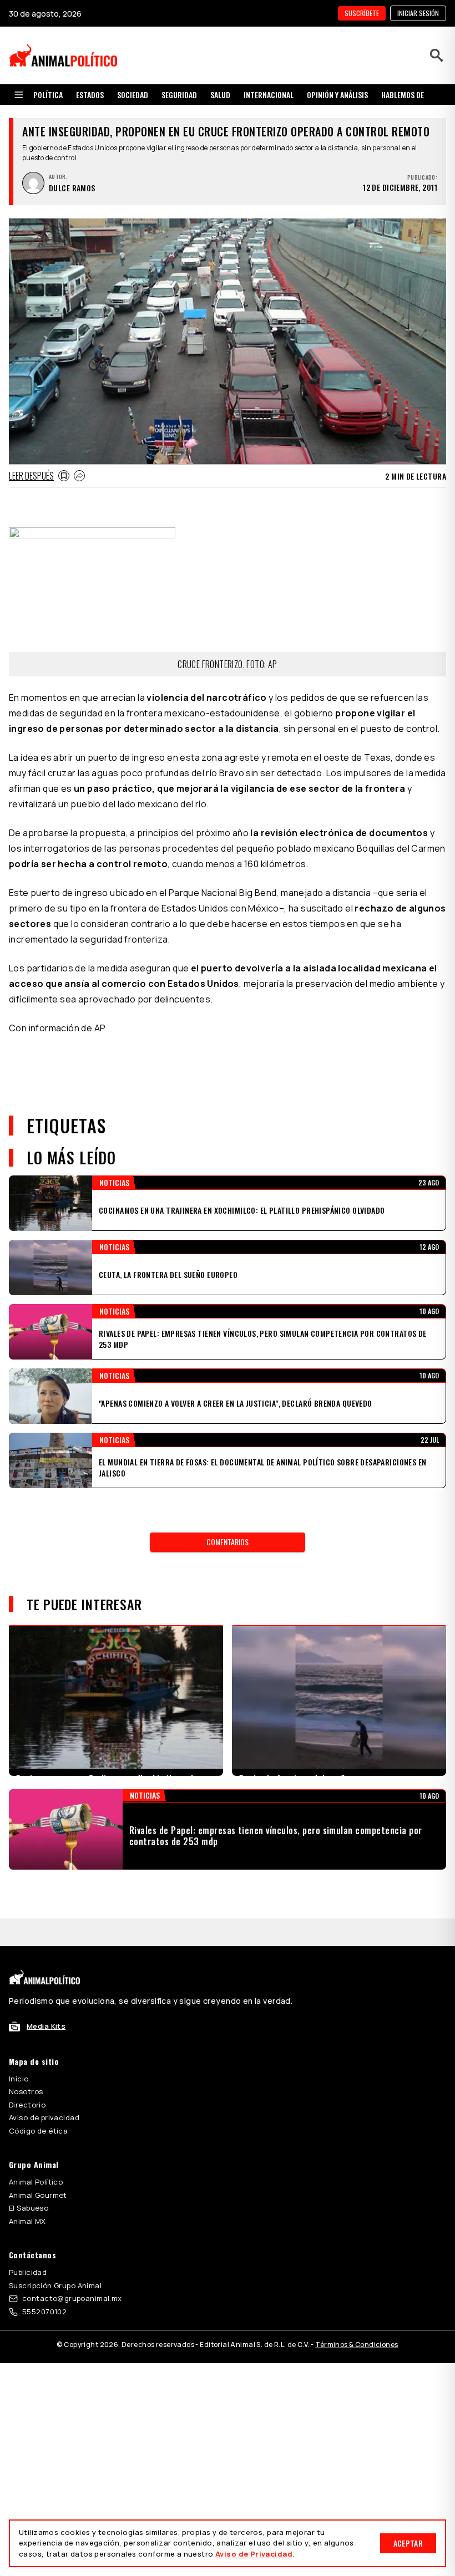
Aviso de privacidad (44, 2090)
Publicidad (28, 2244)
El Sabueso (29, 2180)
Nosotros (26, 2064)
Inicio (19, 2051)
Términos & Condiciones (357, 2317)
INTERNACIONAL (269, 95)
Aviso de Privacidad (254, 2554)
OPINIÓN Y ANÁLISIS (337, 95)
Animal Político (36, 2154)
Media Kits (46, 1998)
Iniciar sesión (418, 13)
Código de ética (38, 2103)
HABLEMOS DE (403, 95)
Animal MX (27, 2193)
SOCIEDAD (133, 95)
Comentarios (228, 1542)
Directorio (27, 2077)
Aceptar (408, 2543)
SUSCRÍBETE (362, 13)
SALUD (220, 95)
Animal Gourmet (38, 2167)
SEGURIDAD (179, 95)
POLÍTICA (48, 95)
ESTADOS (90, 95)
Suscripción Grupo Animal (55, 2258)
